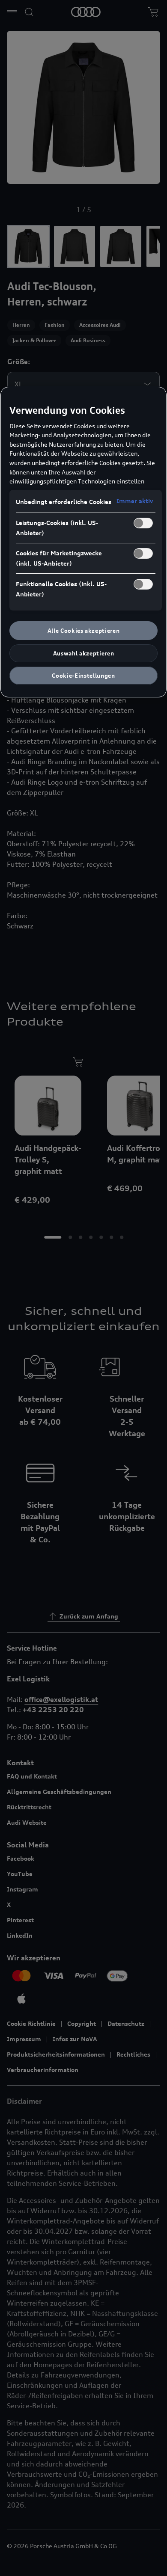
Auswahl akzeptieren (83, 653)
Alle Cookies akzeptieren (84, 631)
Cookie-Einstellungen (83, 676)
